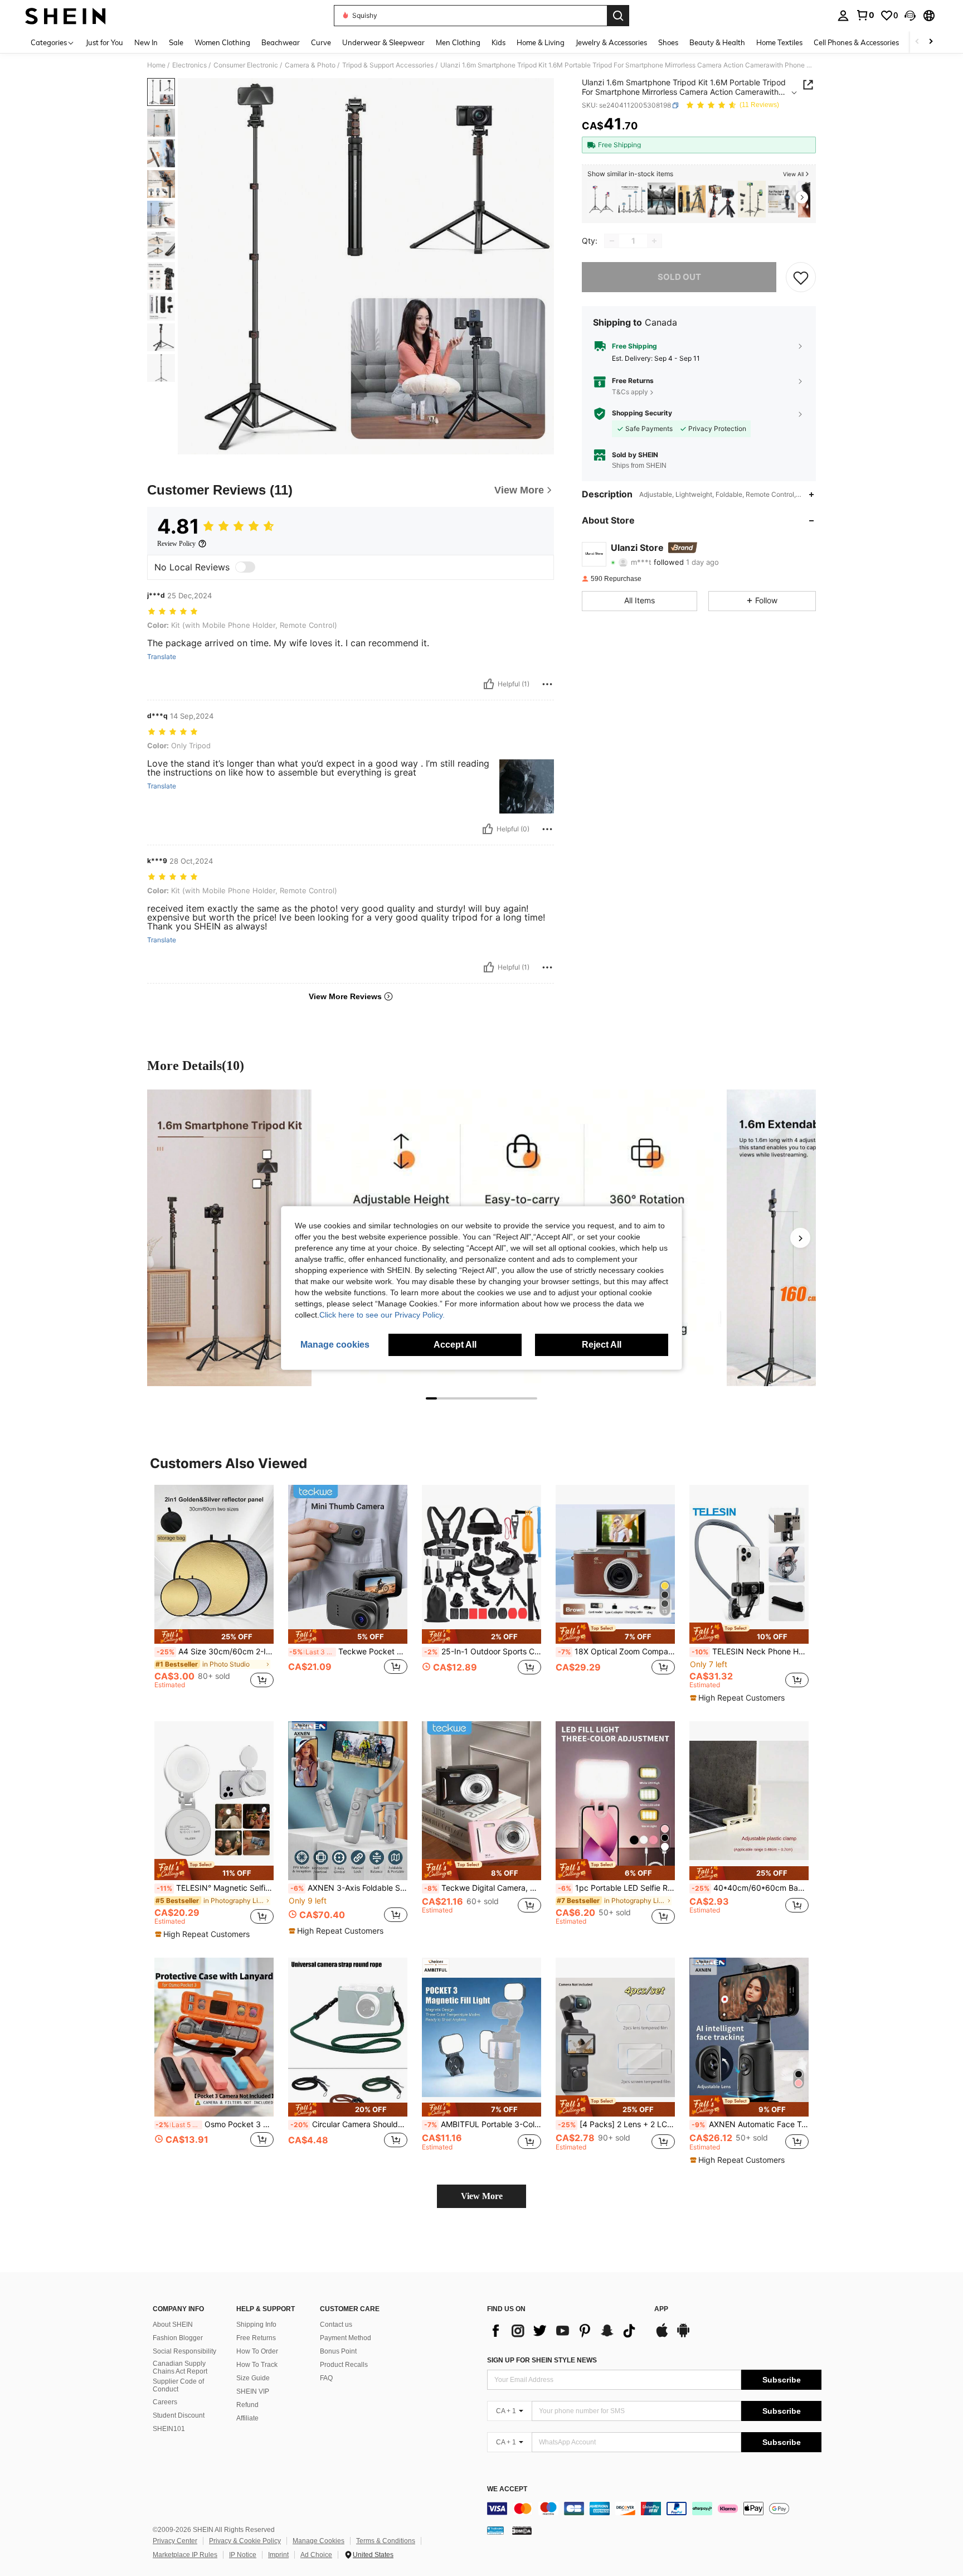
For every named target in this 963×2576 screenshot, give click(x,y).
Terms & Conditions (386, 2541)
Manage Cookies (318, 2541)
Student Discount (179, 2415)
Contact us (336, 2325)
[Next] (800, 1238)
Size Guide (253, 2378)
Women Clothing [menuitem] (222, 42)
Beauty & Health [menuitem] (717, 42)
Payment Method (346, 2338)
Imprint (278, 2555)
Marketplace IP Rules (185, 2555)
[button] (910, 16)
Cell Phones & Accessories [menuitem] (856, 42)
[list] (565, 2331)
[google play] (683, 2336)
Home (156, 65)
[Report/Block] (547, 684)
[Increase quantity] (654, 241)
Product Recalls (344, 2365)
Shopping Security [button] (642, 413)
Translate (162, 657)
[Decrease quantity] (612, 241)
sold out (679, 277)
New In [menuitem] (146, 42)
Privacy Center (175, 2541)
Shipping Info (256, 2325)
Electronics (189, 65)
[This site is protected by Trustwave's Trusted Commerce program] (495, 2530)
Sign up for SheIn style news (542, 2360)
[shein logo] (65, 16)
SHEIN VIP (253, 2391)
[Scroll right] (931, 42)
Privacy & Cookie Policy (245, 2541)
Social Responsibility (184, 2351)
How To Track (257, 2365)
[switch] (245, 567)
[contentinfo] (654, 2509)
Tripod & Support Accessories (388, 65)
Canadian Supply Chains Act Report (180, 2367)
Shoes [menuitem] (668, 42)
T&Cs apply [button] (630, 392)
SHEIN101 (169, 2429)
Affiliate (247, 2418)
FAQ (326, 2378)
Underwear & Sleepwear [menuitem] (383, 42)
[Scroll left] (917, 42)
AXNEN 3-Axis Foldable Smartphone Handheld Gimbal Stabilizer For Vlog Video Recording (349, 1888)
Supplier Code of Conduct (178, 2385)
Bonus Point (338, 2351)
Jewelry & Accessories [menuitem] (611, 42)
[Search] (618, 16)
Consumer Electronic (246, 65)
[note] (214, 1636)
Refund (247, 2405)
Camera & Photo (310, 65)
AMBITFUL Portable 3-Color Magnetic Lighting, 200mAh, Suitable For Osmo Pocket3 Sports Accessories (483, 2124)
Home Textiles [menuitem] (779, 42)
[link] (865, 15)
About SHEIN (173, 2325)
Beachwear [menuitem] (281, 42)
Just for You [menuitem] (104, 42)
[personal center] (843, 16)
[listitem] (601, 199)
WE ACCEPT (507, 2489)
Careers (165, 2402)
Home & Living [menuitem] (541, 42)
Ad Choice (316, 2555)
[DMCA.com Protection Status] (522, 2530)
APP (661, 2309)
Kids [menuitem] (498, 42)
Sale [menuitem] (176, 42)
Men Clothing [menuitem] (458, 42)
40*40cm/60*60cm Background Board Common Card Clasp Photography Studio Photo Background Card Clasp (750, 1888)
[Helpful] (489, 684)
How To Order (257, 2351)
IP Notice (243, 2555)
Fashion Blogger (178, 2338)
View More (482, 2196)
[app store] (662, 2336)
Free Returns (256, 2338)
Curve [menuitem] (321, 42)
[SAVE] (801, 277)
